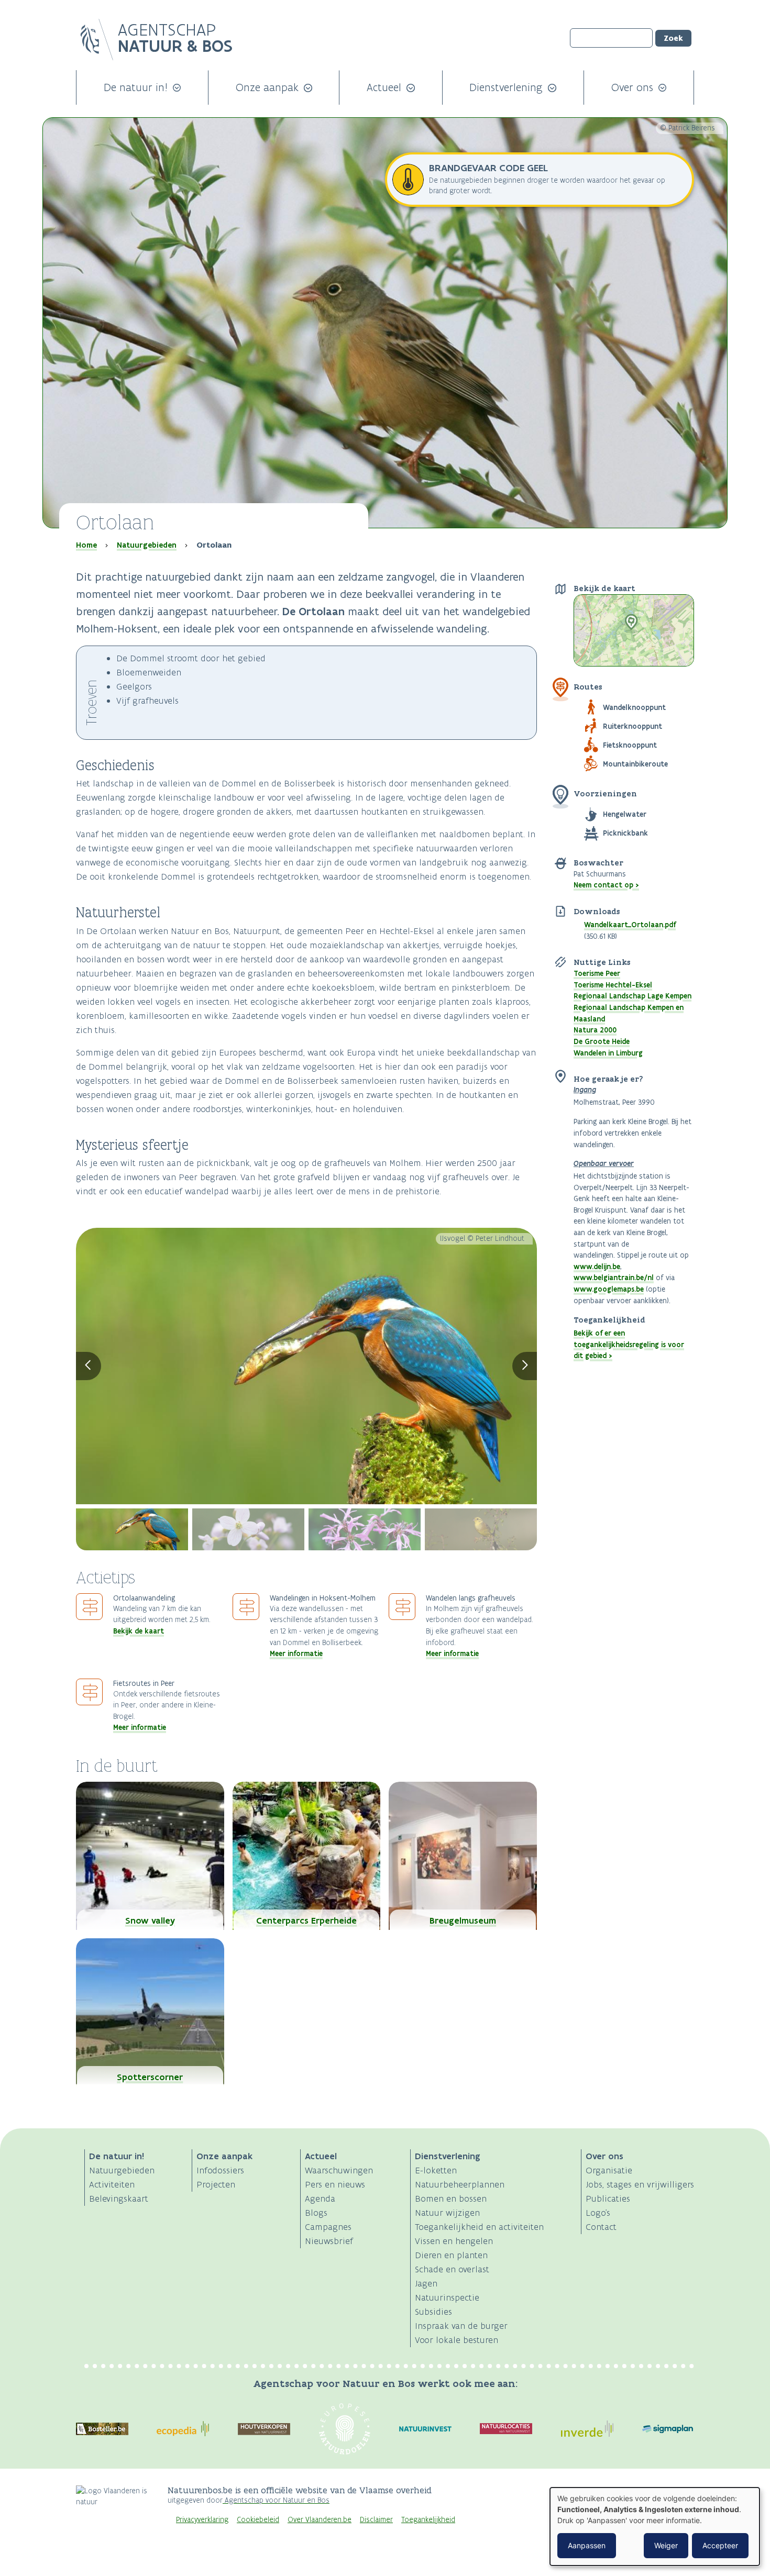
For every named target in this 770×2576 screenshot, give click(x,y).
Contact (601, 2227)
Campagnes (328, 2227)
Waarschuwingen (339, 2170)
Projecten (216, 2184)
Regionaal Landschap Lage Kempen (632, 996)
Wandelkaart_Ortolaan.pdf (630, 925)
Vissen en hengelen (454, 2241)
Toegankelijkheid (428, 2520)
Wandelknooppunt (634, 707)
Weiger (666, 2545)
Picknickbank (625, 833)
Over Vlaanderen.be (320, 2520)
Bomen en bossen (451, 2199)
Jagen (426, 2283)
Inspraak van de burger (461, 2326)
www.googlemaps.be (609, 1289)
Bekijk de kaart (139, 1631)
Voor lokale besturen (456, 2340)
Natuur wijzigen (447, 2213)
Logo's (598, 2213)
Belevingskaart (119, 2199)
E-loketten (436, 2170)
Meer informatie (296, 1653)
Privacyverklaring (202, 2520)
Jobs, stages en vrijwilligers (640, 2184)
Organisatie (609, 2170)
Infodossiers (220, 2170)
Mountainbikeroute (635, 764)
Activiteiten (112, 2184)
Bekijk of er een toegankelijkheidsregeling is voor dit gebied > (629, 1344)
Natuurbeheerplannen (460, 2184)
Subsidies (433, 2312)
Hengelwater (625, 814)
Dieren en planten (451, 2255)
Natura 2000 (595, 1030)
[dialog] (655, 2527)
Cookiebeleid (258, 2520)
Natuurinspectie (447, 2297)
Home (86, 545)
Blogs (316, 2213)
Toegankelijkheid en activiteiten (479, 2227)
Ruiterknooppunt (632, 726)
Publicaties (608, 2199)
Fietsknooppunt (630, 745)
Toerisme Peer (597, 973)
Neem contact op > (606, 885)
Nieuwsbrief (329, 2241)
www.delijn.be (597, 1267)
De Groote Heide (602, 1041)
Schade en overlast (452, 2269)
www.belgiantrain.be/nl (614, 1278)
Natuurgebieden (147, 545)
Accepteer (720, 2545)
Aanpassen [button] (587, 2545)
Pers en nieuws (335, 2184)
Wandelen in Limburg (608, 1053)
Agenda (320, 2199)
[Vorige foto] (89, 1366)
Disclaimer (376, 2520)
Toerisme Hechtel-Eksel (613, 985)
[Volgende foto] (525, 1366)
